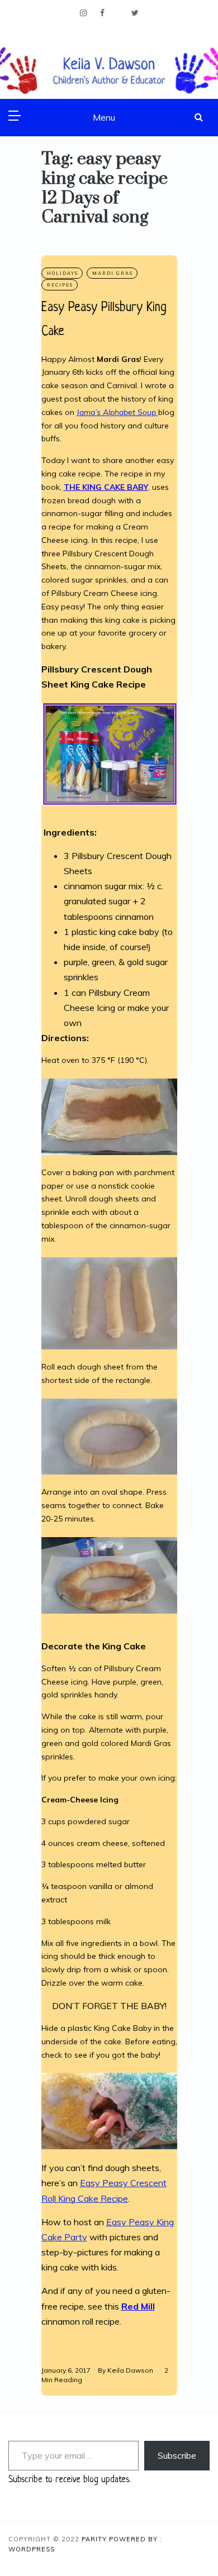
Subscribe (177, 2455)
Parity (95, 2539)
